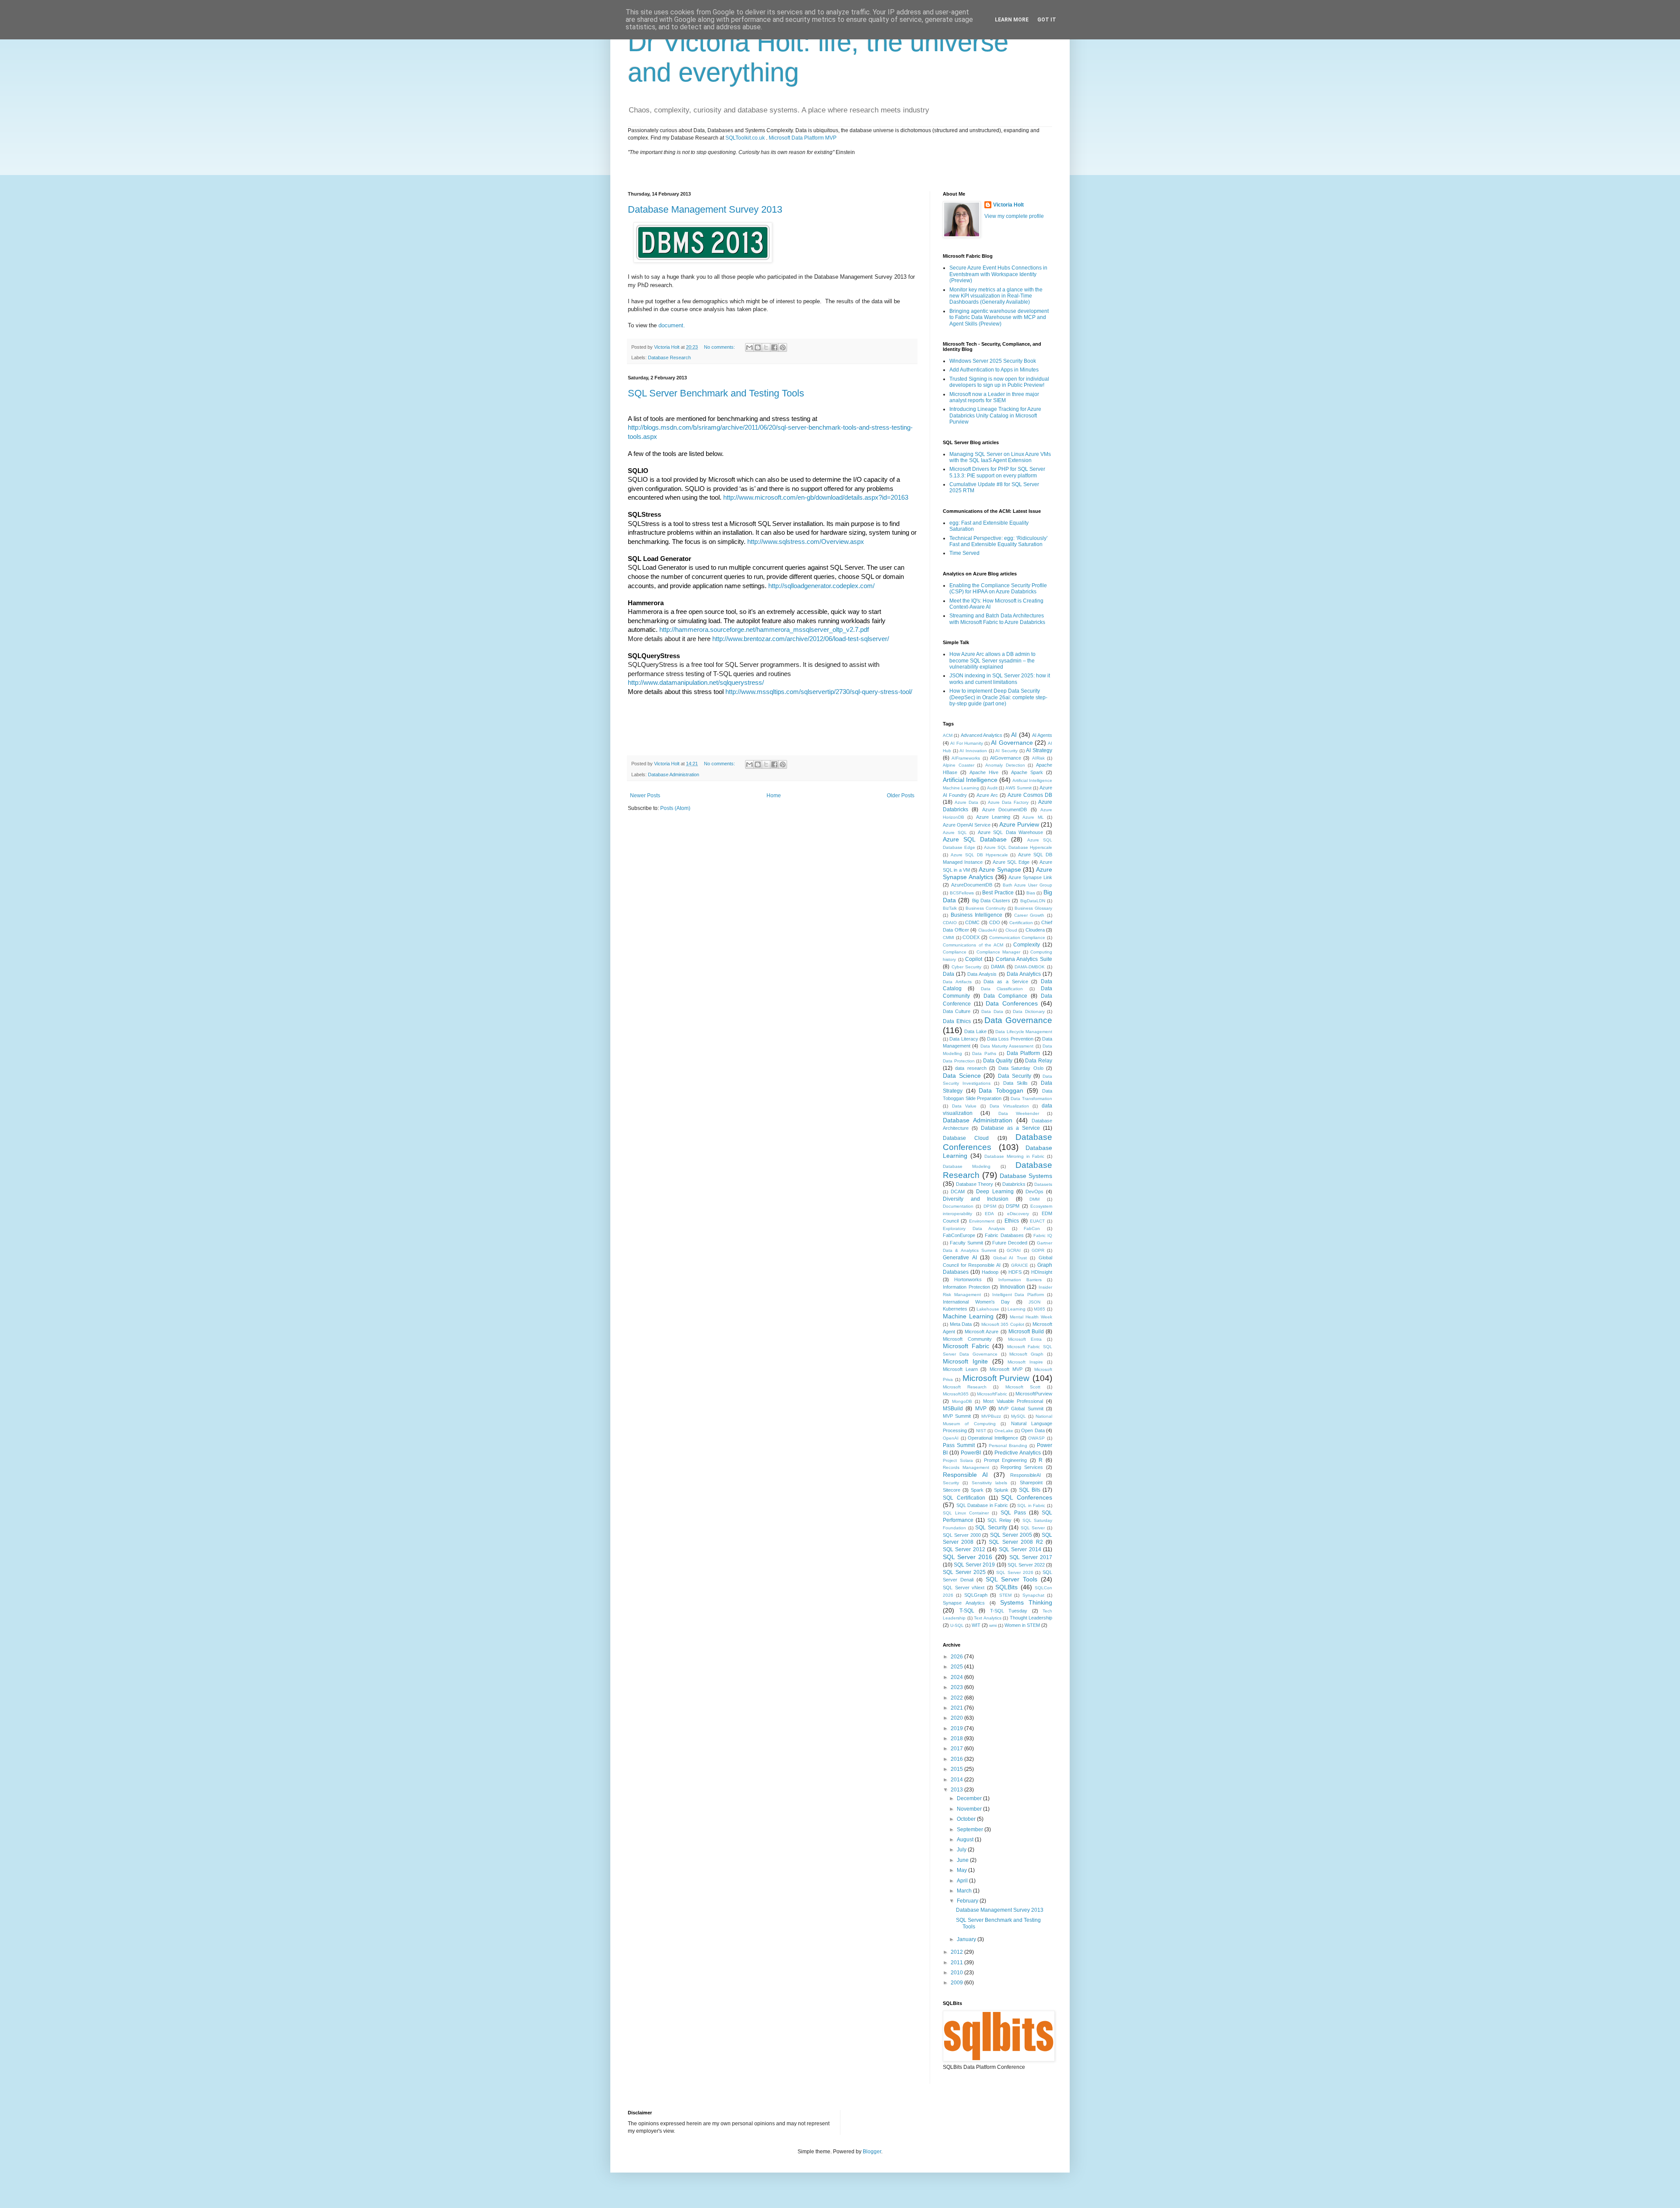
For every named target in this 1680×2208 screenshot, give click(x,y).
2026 (957, 1657)
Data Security (1015, 1076)
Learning (1017, 1309)
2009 (957, 1983)
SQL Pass (1013, 1513)
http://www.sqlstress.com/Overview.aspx (806, 542)
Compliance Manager (998, 952)
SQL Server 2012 (964, 1549)
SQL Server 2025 (964, 1572)
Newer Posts (645, 796)
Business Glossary (1033, 908)
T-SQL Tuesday (1009, 1611)
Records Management (966, 1467)
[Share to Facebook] (774, 347)
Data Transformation (1031, 1099)
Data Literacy (964, 1039)
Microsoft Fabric (966, 1346)
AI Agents (1042, 735)
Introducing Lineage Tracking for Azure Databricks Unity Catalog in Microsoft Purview (995, 415)
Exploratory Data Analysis (974, 1228)
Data (948, 974)
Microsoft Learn (960, 1369)
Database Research (669, 357)
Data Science (962, 1076)
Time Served (964, 553)
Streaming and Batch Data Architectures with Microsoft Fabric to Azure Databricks (997, 619)
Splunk (1001, 1490)
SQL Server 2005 (1011, 1535)
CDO (995, 922)
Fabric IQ (1043, 1235)
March (965, 1891)
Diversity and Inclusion (976, 1199)
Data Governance (1018, 1020)
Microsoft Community (967, 1339)
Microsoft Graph (1026, 1354)
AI (1014, 735)
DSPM (1013, 1206)
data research (971, 1068)
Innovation (1013, 1287)
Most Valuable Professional (1013, 1401)
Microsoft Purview (996, 1378)
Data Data (992, 1011)
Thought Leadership (1031, 1618)
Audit (992, 788)
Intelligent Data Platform (1018, 1295)
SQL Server (1033, 1528)
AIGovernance (1006, 758)
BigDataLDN (1033, 901)
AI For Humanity (967, 743)
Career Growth (1029, 915)
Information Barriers (1020, 1280)
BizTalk (950, 908)
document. (672, 325)
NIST (981, 1431)
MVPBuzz (991, 1416)
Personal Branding (1008, 1446)
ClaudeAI (988, 930)
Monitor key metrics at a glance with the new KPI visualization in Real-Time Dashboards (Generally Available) (996, 296)
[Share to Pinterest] (783, 347)
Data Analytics (1024, 974)
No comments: (720, 347)
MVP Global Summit (1021, 1409)
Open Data (1033, 1430)
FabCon (1032, 1228)
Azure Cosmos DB (1030, 795)
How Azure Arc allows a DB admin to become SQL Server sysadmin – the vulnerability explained (992, 661)
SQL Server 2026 (1015, 1572)
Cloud (1011, 930)
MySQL (1018, 1416)
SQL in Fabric (1031, 1505)
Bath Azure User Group (1027, 885)
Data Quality (998, 1061)
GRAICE (1020, 1265)
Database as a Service (1010, 1128)
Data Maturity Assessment (1007, 1046)
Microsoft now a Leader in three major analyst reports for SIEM (994, 397)
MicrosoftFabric (992, 1394)
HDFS (1015, 1272)
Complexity (1027, 945)
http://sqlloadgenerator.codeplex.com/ (821, 586)
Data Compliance (1005, 996)
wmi (993, 1625)
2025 (957, 1667)
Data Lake (975, 1031)
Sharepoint (1031, 1483)
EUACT (1037, 1221)
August (966, 1840)
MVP (981, 1409)
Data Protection (959, 1061)
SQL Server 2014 (1020, 1549)
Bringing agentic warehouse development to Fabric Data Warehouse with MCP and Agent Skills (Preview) (999, 317)
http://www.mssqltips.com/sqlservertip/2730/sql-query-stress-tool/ (819, 692)
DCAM (958, 1192)
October (967, 1819)
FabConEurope (959, 1235)
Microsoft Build (1026, 1332)
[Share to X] (766, 347)
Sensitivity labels (989, 1483)
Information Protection (966, 1287)
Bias (1031, 893)
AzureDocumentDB (972, 885)
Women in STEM (1022, 1625)
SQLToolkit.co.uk (745, 138)
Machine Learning (968, 1316)
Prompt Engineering (1006, 1460)
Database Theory (975, 1184)
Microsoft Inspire (1025, 1362)
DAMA (998, 967)
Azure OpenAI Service (967, 825)
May (962, 1870)
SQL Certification (964, 1498)
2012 (957, 1952)
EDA (989, 1214)
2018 (957, 1738)
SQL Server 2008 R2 (1016, 1542)
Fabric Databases (1004, 1235)
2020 (957, 1718)
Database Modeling (967, 1166)
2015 (957, 1769)
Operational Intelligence (993, 1438)
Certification (1021, 923)
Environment (982, 1221)
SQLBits (1006, 1587)
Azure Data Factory (1008, 802)
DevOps (1034, 1192)
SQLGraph (976, 1595)
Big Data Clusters (991, 901)
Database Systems (1026, 1176)
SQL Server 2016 (968, 1557)
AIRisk (1038, 758)
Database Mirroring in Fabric (1014, 1156)
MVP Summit (957, 1416)
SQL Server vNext (964, 1588)
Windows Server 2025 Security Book (993, 361)
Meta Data (961, 1324)
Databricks (1014, 1184)
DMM (1034, 1199)
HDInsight (1042, 1272)
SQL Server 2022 (1026, 1565)
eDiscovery (1018, 1214)
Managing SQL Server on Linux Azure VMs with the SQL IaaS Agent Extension (1000, 457)
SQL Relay (999, 1520)
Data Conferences (1012, 1003)
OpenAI (951, 1438)
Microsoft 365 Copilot (1003, 1324)
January (967, 1939)
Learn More (1012, 20)
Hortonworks (968, 1279)
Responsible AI (965, 1475)
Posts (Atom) (675, 808)
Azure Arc (987, 795)
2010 (957, 1973)
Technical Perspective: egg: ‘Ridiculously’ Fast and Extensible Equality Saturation (999, 541)
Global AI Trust (1010, 1258)
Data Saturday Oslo (1021, 1068)
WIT (976, 1625)
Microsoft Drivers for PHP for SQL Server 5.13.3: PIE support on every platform (997, 472)
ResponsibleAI (1025, 1475)
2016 (957, 1759)
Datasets (1043, 1184)
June (963, 1860)
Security (951, 1483)
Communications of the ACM (973, 945)
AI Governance (1012, 743)
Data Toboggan (1001, 1090)
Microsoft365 (956, 1394)
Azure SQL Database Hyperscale (1018, 847)
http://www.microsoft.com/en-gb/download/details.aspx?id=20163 (816, 498)
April (963, 1881)
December (970, 1798)
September (971, 1829)
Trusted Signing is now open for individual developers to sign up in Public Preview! (999, 382)
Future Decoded (1010, 1243)
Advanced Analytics (982, 735)
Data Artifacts (957, 982)
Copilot (974, 959)
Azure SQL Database (975, 839)
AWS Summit (1018, 788)
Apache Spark (1027, 772)
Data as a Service (1006, 981)
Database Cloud (966, 1138)
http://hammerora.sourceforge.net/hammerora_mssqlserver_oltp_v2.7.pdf (764, 630)
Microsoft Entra (1025, 1339)
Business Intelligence (977, 915)
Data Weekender (1019, 1113)
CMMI (948, 938)
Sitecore (952, 1490)
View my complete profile (1014, 216)
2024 (957, 1677)
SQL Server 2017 (1031, 1557)
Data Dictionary (1029, 1011)
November (970, 1809)
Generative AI (960, 1258)
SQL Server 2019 (974, 1565)
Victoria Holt (1008, 205)
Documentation (958, 1206)
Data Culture (957, 1011)
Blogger (872, 2152)
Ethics (1012, 1221)
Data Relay (1039, 1061)
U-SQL (957, 1625)
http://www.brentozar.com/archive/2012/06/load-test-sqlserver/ (801, 639)
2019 (957, 1728)
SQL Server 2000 (962, 1535)
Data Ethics (957, 1021)
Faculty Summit (966, 1243)
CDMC (972, 922)
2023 (957, 1687)
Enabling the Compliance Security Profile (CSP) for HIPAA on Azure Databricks (998, 589)
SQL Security (991, 1528)
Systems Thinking (1026, 1602)
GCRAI (1014, 1250)
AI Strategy (1039, 750)
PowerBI (971, 1453)
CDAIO (950, 923)
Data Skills (1015, 1083)
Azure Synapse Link (1030, 877)
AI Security (1006, 751)
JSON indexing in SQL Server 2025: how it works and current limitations (1000, 679)
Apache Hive (984, 772)
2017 (957, 1749)
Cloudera (1035, 930)
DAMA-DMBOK (1030, 967)
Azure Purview (1019, 824)
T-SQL (967, 1611)
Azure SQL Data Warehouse (1011, 832)
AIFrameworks (966, 758)
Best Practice (998, 893)
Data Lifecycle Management (1024, 1032)
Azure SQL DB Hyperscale (979, 855)
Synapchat (1033, 1595)
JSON (1034, 1302)
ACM (948, 735)
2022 (957, 1698)
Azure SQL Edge (1011, 862)
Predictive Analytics (1018, 1453)
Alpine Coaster (959, 765)
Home (774, 796)
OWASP (1036, 1438)
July (962, 1850)
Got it (1047, 20)
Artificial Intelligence (970, 780)
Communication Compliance (1017, 938)
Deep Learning (995, 1192)
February (968, 1901)
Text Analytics (988, 1618)
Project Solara (958, 1460)
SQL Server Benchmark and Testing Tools (716, 393)
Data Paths (984, 1053)
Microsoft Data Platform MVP (803, 138)
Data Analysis (982, 974)
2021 (957, 1708)
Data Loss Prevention (1010, 1039)
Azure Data (966, 802)
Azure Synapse (1000, 869)
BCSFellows (962, 893)
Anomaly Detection (1005, 765)
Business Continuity (986, 908)
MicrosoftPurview (1034, 1394)
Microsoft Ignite (965, 1361)
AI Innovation (973, 751)
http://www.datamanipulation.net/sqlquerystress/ (696, 683)
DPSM (990, 1206)
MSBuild (953, 1409)
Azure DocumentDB (1004, 810)
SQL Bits (1030, 1490)
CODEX (971, 937)
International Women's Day (976, 1302)
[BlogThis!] (758, 347)
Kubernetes (955, 1309)
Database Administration (674, 775)
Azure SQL (955, 832)
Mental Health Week (1031, 1317)
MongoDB (962, 1401)
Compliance (955, 952)
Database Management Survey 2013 (705, 209)
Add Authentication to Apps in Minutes (994, 370)
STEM (1005, 1595)
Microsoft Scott (1023, 1387)
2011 (957, 1963)
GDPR (1038, 1250)
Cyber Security (967, 967)
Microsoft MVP (1006, 1369)
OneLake (1004, 1431)
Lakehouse (988, 1309)
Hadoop (990, 1272)
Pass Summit (959, 1445)
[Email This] (749, 347)
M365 (1039, 1309)
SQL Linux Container (966, 1513)
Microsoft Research (965, 1387)
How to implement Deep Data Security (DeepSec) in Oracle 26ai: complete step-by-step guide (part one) (998, 697)
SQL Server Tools (1011, 1579)
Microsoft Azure (982, 1332)
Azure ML (1033, 817)
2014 (957, 1780)
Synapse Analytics (964, 1603)
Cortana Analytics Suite (1024, 959)
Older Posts (901, 796)
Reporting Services (1022, 1467)
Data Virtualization (1009, 1106)
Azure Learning (993, 817)
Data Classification (1002, 989)
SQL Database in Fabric (982, 1505)
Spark (977, 1490)
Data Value (964, 1106)
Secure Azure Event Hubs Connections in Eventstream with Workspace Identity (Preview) (998, 274)
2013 (957, 1790)
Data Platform (1024, 1053)
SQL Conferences (1027, 1497)
